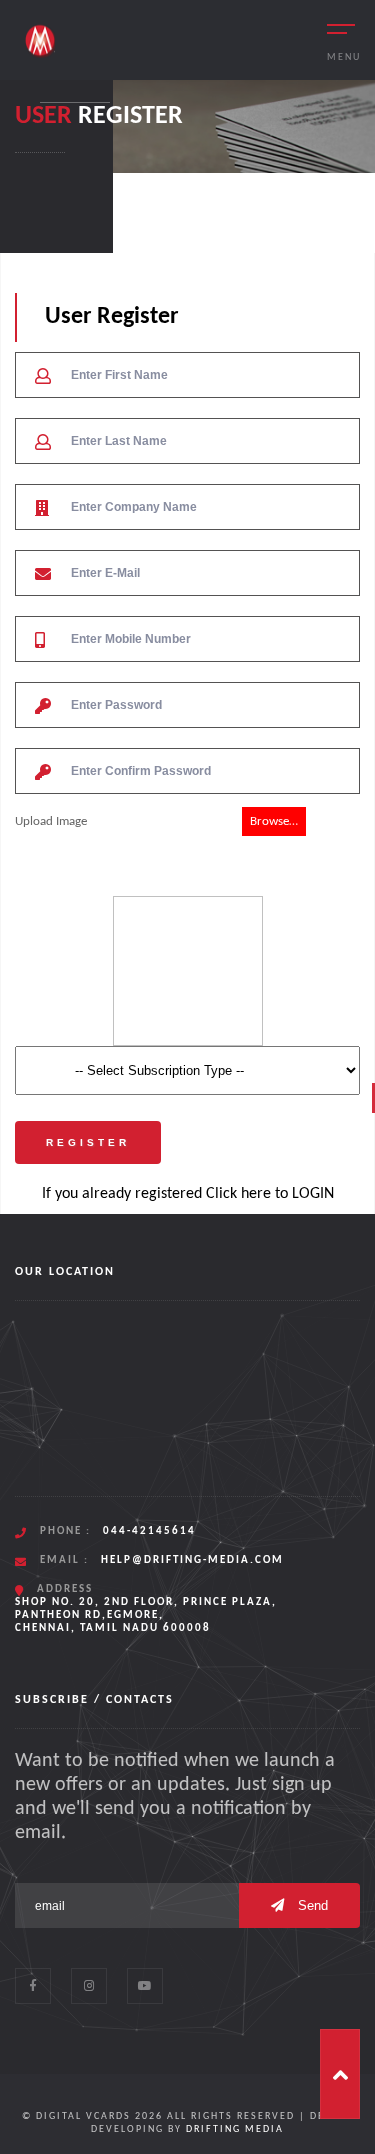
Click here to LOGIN (270, 1194)
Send (311, 1905)
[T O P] (340, 2074)
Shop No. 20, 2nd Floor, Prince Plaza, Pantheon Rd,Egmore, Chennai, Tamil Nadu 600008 (146, 1615)
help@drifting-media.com (192, 1560)
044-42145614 (149, 1531)
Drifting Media (235, 2129)
